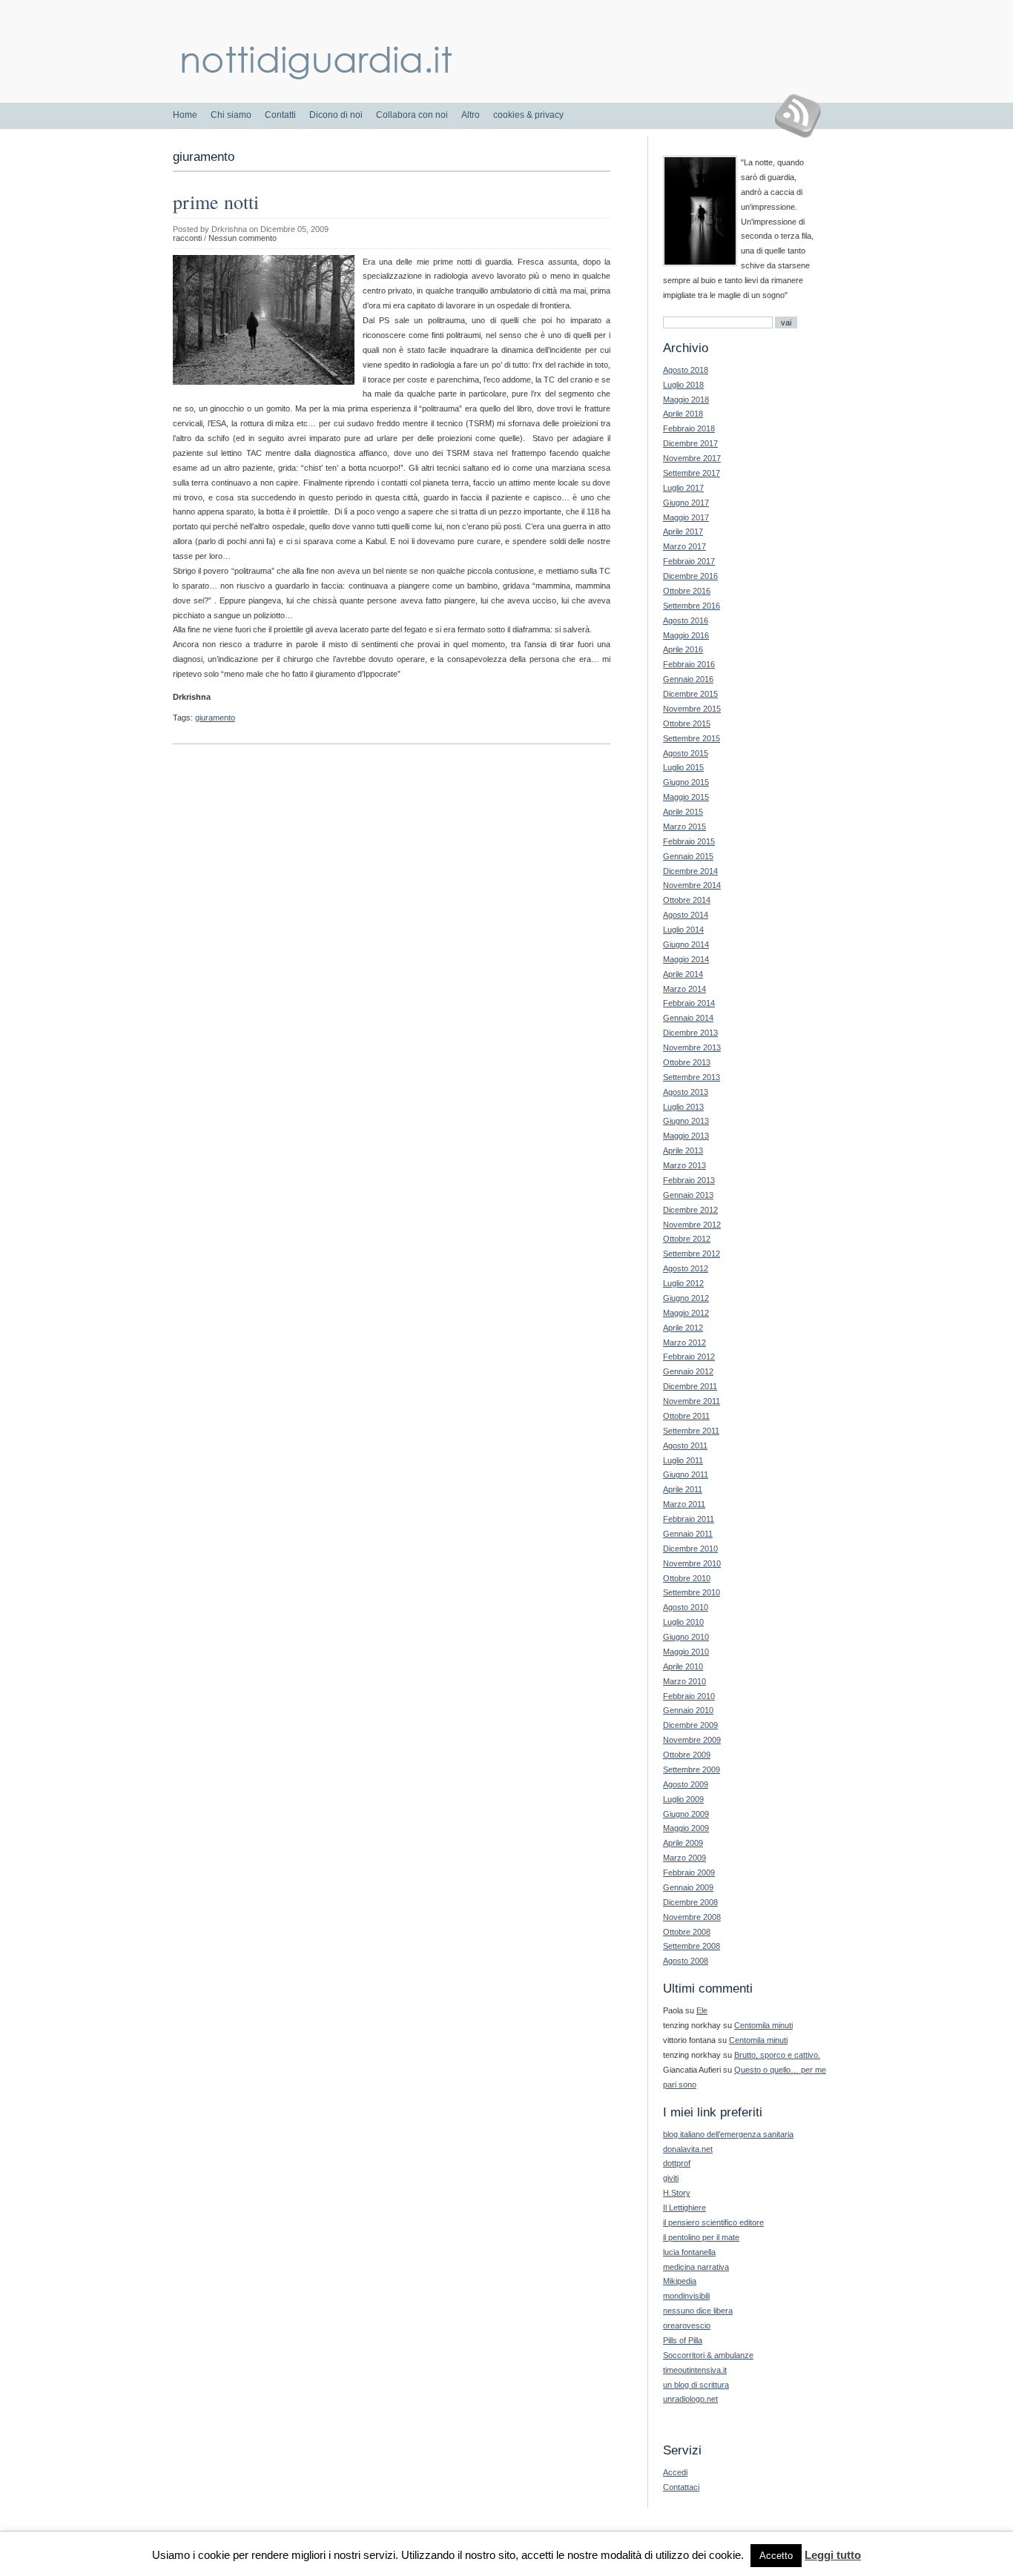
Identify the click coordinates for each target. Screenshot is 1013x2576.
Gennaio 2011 (688, 1534)
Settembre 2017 (692, 473)
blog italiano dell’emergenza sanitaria (728, 2134)
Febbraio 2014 (689, 1003)
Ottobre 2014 (687, 900)
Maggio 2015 (686, 797)
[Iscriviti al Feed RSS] (804, 116)
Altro (471, 115)
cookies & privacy (528, 115)
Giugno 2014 (686, 944)
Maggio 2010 (686, 1652)
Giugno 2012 (686, 1298)
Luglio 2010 (683, 1622)
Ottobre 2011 (686, 1416)
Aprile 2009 (683, 1843)
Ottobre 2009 (687, 1755)
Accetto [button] (776, 2556)
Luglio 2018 (683, 385)
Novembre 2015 (692, 709)
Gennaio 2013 (688, 1195)
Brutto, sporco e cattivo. (777, 2055)
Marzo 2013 (684, 1165)
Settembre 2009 (692, 1769)
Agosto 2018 (686, 370)
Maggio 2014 (686, 959)
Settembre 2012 (692, 1254)
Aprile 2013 (683, 1150)
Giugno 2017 (686, 503)
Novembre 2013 (692, 1047)
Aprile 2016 (683, 649)
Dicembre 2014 (690, 871)
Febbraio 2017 (689, 561)
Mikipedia (680, 2281)
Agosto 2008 (686, 1961)
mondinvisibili (686, 2296)
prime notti (216, 202)
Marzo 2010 (684, 1681)
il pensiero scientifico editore (713, 2222)
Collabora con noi (412, 115)
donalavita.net (688, 2149)
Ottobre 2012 (687, 1239)
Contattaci (681, 2487)
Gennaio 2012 (688, 1371)
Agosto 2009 (686, 1784)
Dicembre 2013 (690, 1033)
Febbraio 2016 (689, 664)
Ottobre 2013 (687, 1062)
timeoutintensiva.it (695, 2370)
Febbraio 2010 (689, 1696)
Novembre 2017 (692, 458)
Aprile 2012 (683, 1328)
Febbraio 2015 (689, 841)
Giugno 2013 (686, 1121)
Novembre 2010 (692, 1563)
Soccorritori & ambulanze (708, 2355)
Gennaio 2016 (688, 679)
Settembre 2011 (691, 1431)
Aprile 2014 (683, 974)
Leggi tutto (833, 2555)
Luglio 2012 (683, 1283)
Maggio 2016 (686, 635)
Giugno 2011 (686, 1474)
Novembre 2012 (692, 1225)
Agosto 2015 (686, 753)
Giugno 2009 (686, 1814)
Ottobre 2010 (687, 1578)
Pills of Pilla (683, 2340)
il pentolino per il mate (701, 2237)
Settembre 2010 (692, 1592)
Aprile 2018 (683, 414)
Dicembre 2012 (690, 1210)
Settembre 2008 (692, 1946)
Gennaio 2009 (688, 1887)
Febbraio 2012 (689, 1357)
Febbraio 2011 (689, 1519)
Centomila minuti (763, 2025)
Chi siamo (231, 115)
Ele (702, 2010)
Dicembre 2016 (690, 576)
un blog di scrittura (696, 2385)
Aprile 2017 (683, 532)
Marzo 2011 (684, 1504)
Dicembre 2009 (690, 1725)
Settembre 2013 (692, 1077)
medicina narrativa (696, 2267)
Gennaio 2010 (688, 1710)
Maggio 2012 (686, 1313)
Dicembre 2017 (690, 443)
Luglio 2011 (683, 1460)
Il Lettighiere (684, 2208)
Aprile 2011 (683, 1489)
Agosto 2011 (685, 1446)
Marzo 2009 (684, 1858)
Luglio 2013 (683, 1107)
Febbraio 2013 (689, 1180)
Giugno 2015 (686, 782)
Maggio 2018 (686, 400)
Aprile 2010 (683, 1666)
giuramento (215, 718)
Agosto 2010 (686, 1607)
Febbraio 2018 (689, 428)
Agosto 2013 (686, 1092)
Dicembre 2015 (690, 694)
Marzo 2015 (684, 827)
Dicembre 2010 (690, 1549)
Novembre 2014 (692, 885)
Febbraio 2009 (689, 1873)
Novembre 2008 (692, 1917)
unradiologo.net (690, 2399)
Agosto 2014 (686, 915)
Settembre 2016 (692, 606)
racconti (187, 238)
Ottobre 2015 (687, 724)
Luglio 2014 (683, 930)
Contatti (280, 115)
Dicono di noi (336, 115)
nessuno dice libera (698, 2311)
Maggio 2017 (686, 517)
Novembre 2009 (692, 1740)
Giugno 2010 (686, 1637)
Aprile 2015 (683, 812)
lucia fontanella (689, 2252)
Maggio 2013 (686, 1136)
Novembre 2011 (692, 1401)
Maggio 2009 (686, 1828)
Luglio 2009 (683, 1799)
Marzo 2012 (684, 1342)
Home (185, 115)
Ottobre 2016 (687, 591)
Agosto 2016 (686, 620)
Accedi (675, 2472)
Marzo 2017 (684, 546)
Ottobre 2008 (687, 1932)
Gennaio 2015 (688, 856)
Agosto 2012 (686, 1268)
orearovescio (687, 2325)
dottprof (677, 2163)
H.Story (677, 2193)
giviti (671, 2178)
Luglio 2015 (683, 767)
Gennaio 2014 (688, 1018)
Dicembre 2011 (690, 1386)
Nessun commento (242, 238)
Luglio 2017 (683, 488)
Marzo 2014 (684, 989)
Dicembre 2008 (690, 1902)
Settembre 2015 (692, 738)
